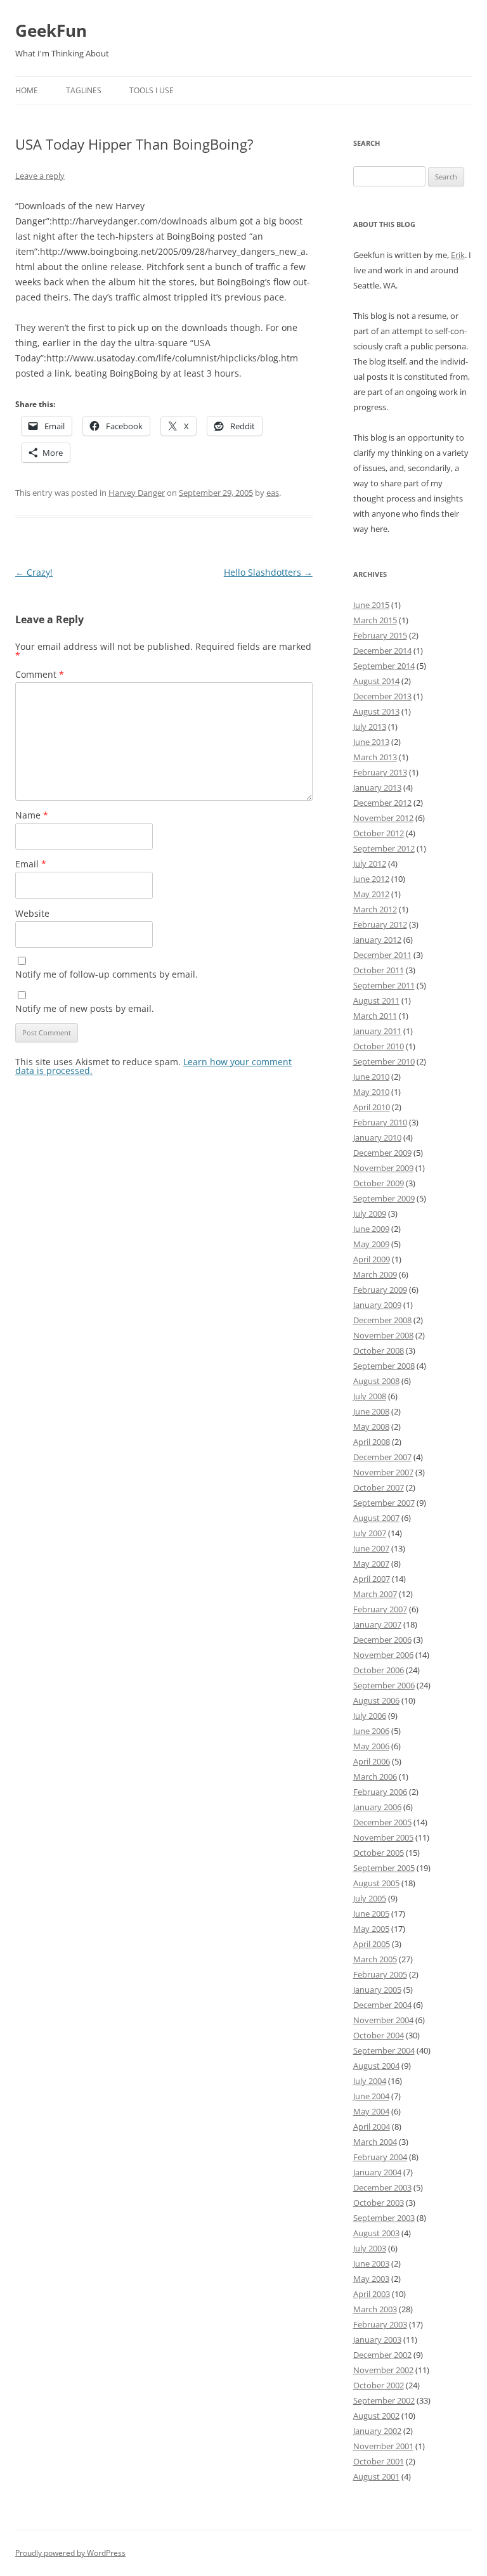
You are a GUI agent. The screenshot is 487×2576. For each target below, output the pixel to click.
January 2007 (377, 1624)
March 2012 (375, 909)
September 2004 (384, 2050)
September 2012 (384, 848)
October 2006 (379, 1670)
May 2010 (371, 1092)
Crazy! (34, 572)
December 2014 (382, 650)
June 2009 (371, 1229)
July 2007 (370, 1533)
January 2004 (377, 2172)
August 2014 (376, 681)
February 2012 (380, 924)
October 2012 (379, 833)
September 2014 (384, 666)
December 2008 (382, 1320)
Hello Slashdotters (268, 572)
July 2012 (370, 864)
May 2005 (371, 1929)
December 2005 (382, 1822)
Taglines (84, 90)
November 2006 (383, 1655)
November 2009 (383, 1168)
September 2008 (384, 1366)
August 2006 (376, 1700)
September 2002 (384, 2400)
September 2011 (384, 985)
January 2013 (377, 787)
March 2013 (375, 757)
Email (31, 864)
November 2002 (383, 2370)
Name (32, 815)
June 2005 (371, 1913)
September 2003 (384, 2218)
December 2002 (382, 2355)
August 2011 (376, 1000)
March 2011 (375, 1016)
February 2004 (380, 2157)
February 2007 (380, 1609)
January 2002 (377, 2431)
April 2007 (372, 1579)
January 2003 (377, 2340)
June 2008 (371, 1411)
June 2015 (371, 605)
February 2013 (380, 772)
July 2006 (370, 1716)
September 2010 (384, 1061)
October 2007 (379, 1487)
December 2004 (382, 2005)
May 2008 (371, 1427)
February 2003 (380, 2324)
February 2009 (380, 1290)
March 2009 (375, 1274)
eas (273, 493)
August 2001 (376, 2476)
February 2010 (380, 1122)
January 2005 (377, 1990)
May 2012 (371, 894)
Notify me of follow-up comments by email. (107, 974)
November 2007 (383, 1472)
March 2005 (375, 1959)
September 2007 (384, 1503)
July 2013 (370, 727)
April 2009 (372, 1259)
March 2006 (375, 1777)
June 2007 (371, 1548)
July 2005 (370, 1898)
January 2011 (377, 1031)
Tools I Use (152, 90)
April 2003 (372, 2294)
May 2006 (371, 1746)
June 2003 (371, 2263)
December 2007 (382, 1457)
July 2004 (370, 2081)
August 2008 (376, 1381)
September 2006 (384, 1685)
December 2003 (382, 2187)
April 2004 (372, 2126)
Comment (40, 674)
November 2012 (383, 818)
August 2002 (376, 2416)
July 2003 (370, 2248)
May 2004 (371, 2111)
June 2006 (371, 1731)
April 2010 (372, 1107)
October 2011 (379, 970)
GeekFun (51, 30)
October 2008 (379, 1350)
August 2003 (376, 2233)
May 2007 (371, 1563)
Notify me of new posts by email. (85, 1008)
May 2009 (371, 1244)
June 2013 (371, 742)
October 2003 (379, 2203)
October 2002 (379, 2385)
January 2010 (377, 1137)
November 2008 (383, 1335)
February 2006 (380, 1792)
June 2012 (371, 879)
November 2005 (383, 1837)
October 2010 (379, 1046)
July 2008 (370, 1396)
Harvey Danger (137, 493)
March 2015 (375, 620)
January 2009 (377, 1305)
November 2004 (383, 2020)
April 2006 (372, 1761)
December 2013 (382, 696)
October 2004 (379, 2035)
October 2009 (379, 1183)
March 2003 (375, 2309)
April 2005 (372, 1944)
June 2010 (371, 1077)
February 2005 (380, 1974)
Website (32, 913)
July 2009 (370, 1214)
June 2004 (371, 2096)
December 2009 (382, 1153)
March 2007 (375, 1594)
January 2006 (377, 1807)
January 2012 (377, 940)
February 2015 (380, 635)
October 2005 (379, 1853)
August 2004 (376, 2066)
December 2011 (382, 955)
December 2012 (382, 803)
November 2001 (383, 2446)
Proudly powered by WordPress (70, 2553)
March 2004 (375, 2142)
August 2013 (376, 711)
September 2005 (384, 1868)
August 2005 (376, 1883)
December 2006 (382, 1640)
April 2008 (372, 1442)
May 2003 (371, 2279)
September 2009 (384, 1198)
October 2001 (379, 2461)
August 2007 (376, 1518)
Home (27, 90)
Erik (458, 255)
